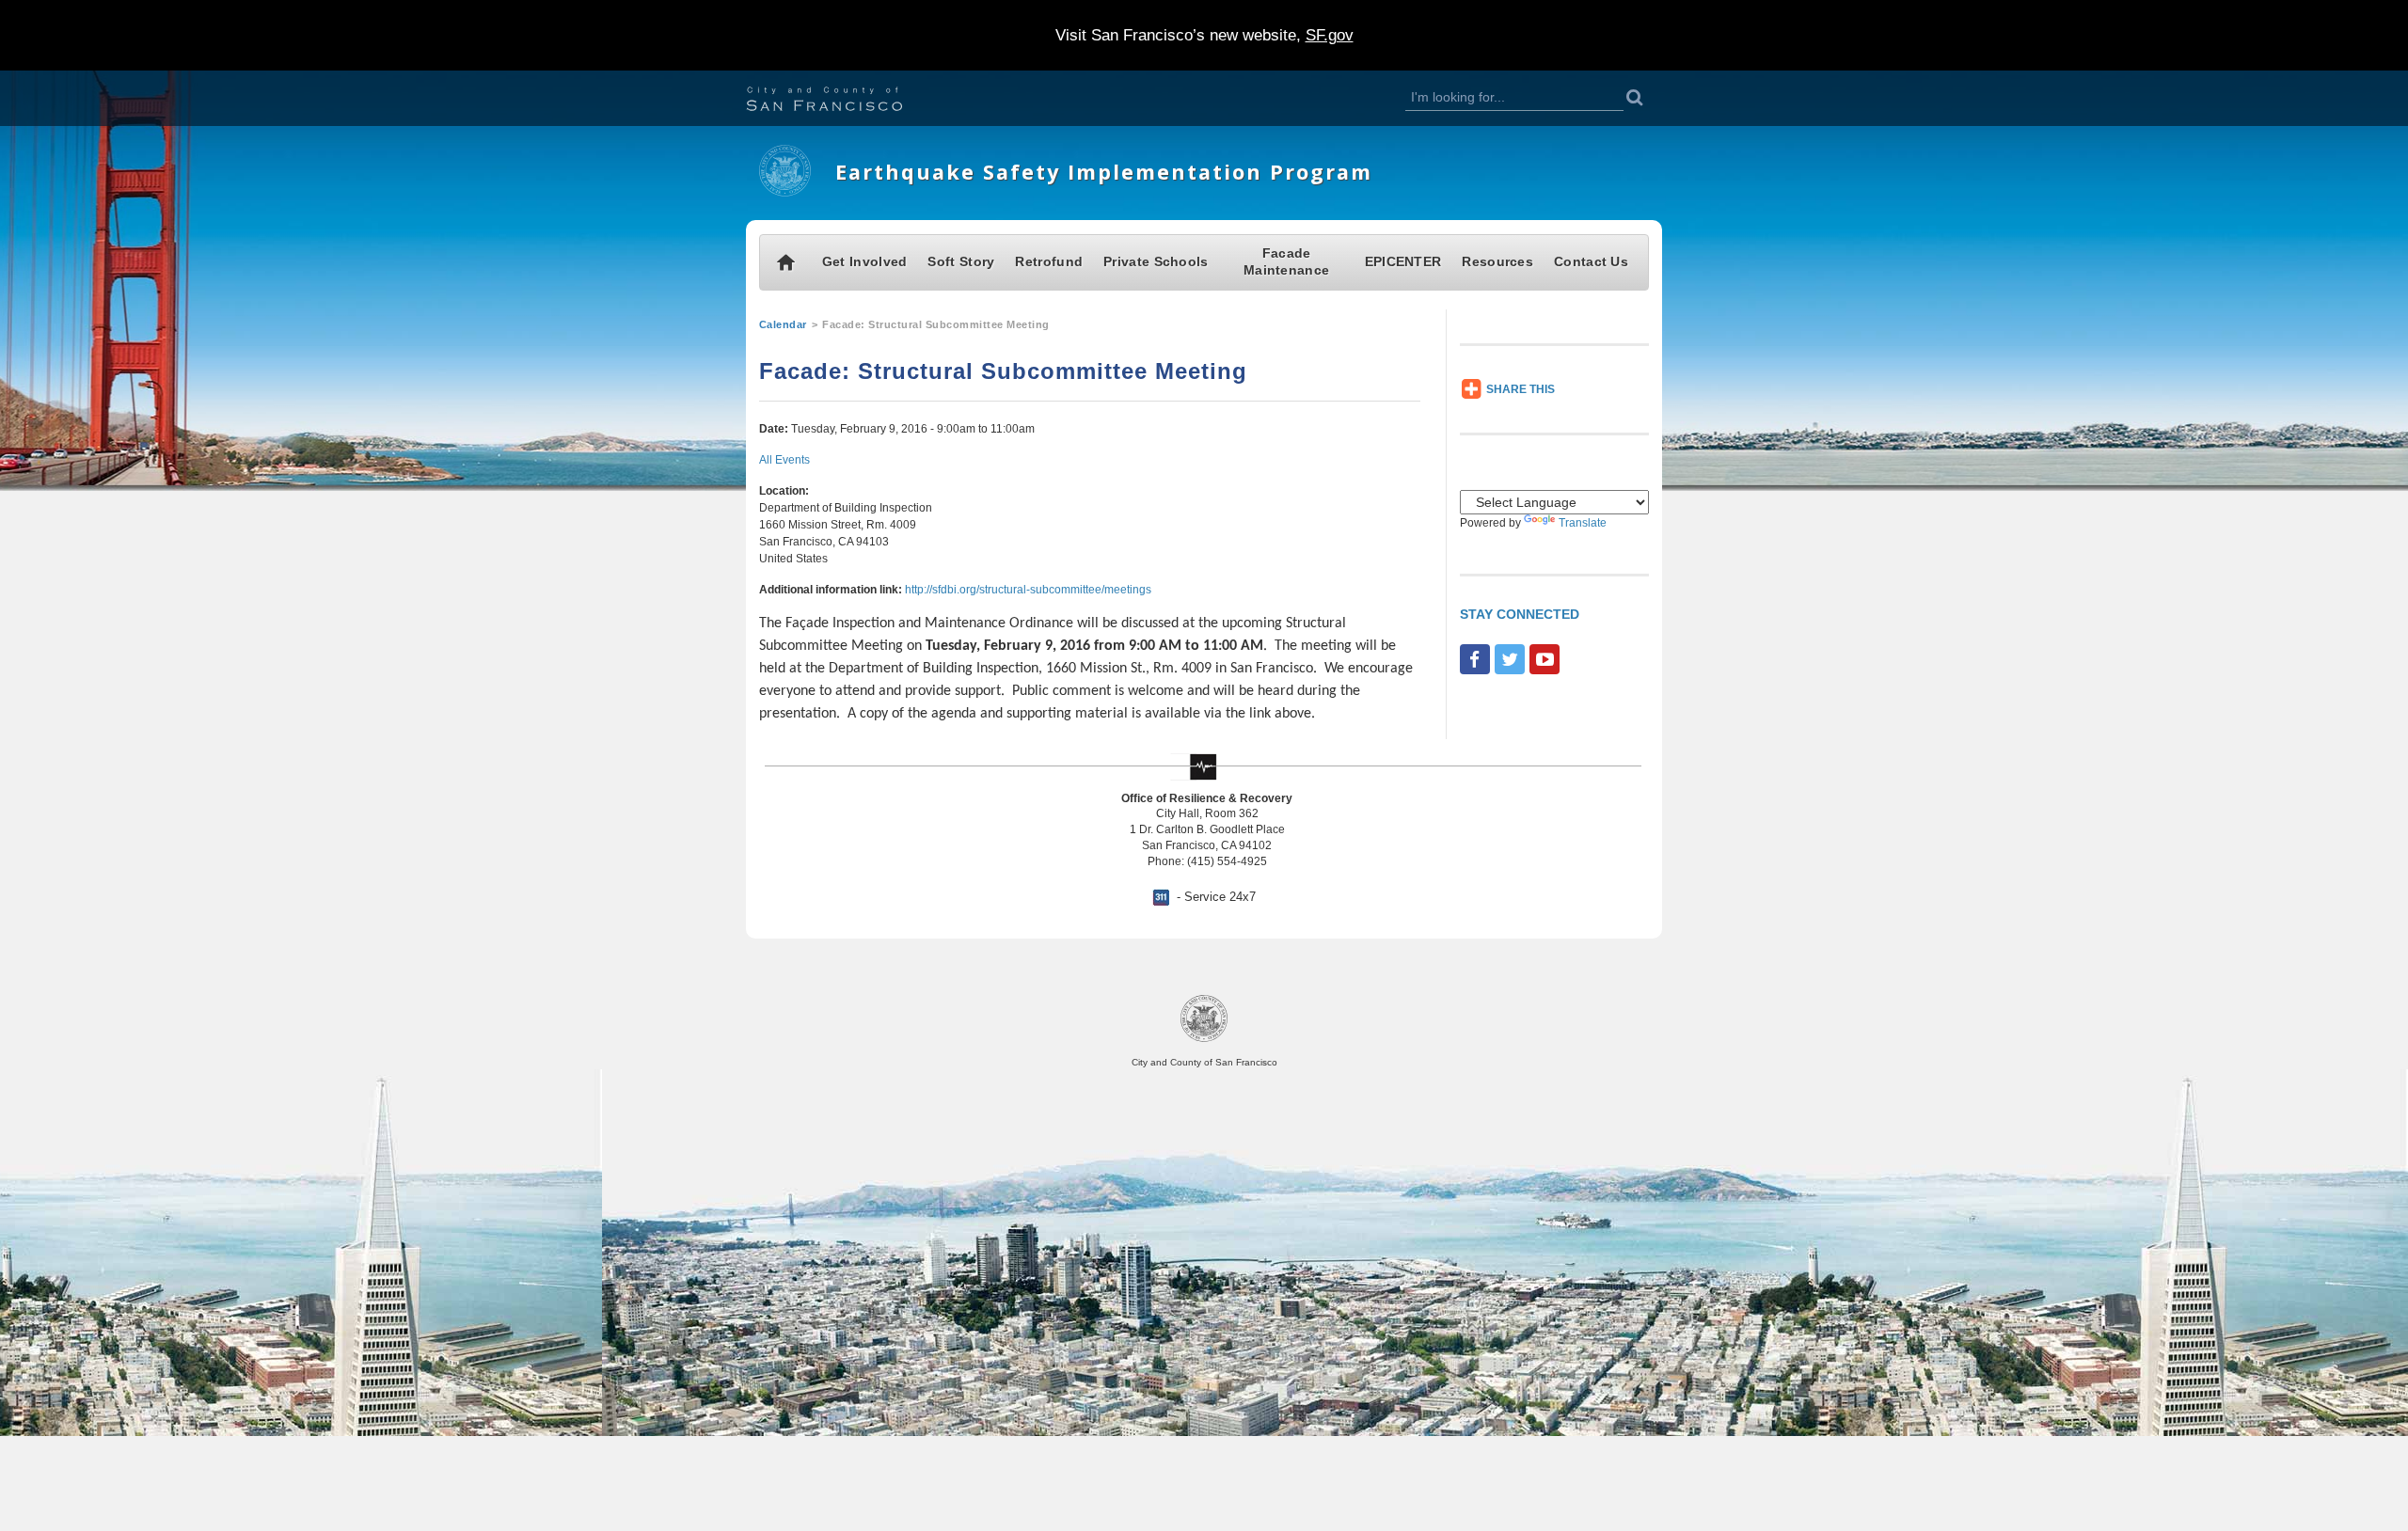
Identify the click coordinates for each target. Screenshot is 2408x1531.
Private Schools (1156, 262)
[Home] (785, 193)
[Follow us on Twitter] (1510, 659)
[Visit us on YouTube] (1545, 659)
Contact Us (1591, 262)
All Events (784, 460)
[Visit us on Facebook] (1475, 659)
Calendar (783, 324)
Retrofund (1049, 262)
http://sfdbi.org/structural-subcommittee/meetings (1028, 590)
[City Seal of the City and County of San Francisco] (1204, 1039)
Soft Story (961, 262)
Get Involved (865, 262)
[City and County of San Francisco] (848, 101)
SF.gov (1330, 35)
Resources (1497, 262)
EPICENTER (1403, 262)
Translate (1583, 523)
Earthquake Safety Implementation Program (1104, 172)
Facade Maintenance (1286, 262)
